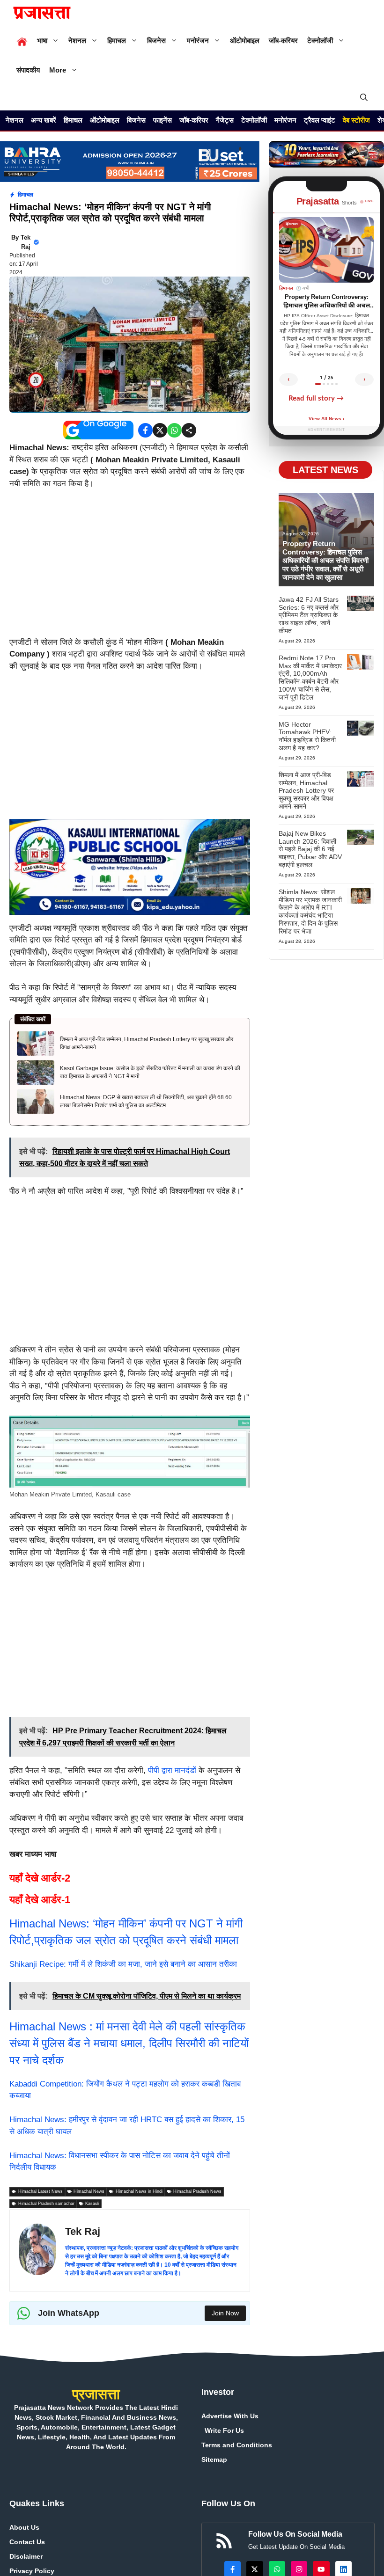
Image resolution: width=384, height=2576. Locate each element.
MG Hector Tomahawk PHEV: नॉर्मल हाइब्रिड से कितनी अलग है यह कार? (307, 736)
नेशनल (77, 40)
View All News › (326, 419)
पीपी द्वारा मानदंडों (172, 1770)
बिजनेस (156, 40)
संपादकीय (28, 70)
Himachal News (49, 2026)
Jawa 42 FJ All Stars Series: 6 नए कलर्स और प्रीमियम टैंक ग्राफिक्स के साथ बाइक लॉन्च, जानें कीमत (309, 615)
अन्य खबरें (44, 120)
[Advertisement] (130, 567)
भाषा (42, 40)
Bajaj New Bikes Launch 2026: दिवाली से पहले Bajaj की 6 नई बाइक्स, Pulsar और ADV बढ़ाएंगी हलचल (310, 849)
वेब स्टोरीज (356, 120)
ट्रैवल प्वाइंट (320, 120)
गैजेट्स (225, 120)
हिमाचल (117, 40)
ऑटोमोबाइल (245, 40)
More (58, 70)
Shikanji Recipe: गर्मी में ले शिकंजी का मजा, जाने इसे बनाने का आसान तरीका (123, 1964)
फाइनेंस (162, 120)
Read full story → (316, 398)
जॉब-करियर (283, 40)
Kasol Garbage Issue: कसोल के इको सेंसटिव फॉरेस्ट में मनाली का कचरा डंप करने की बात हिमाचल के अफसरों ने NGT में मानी (150, 1072)
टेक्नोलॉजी (320, 40)
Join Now (225, 2313)
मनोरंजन (198, 40)
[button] (364, 98)
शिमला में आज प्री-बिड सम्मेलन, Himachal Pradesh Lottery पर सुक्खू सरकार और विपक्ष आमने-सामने (147, 1043)
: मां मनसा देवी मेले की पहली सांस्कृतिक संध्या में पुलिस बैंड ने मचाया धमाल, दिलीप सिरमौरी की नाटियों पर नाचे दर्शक (129, 2043)
